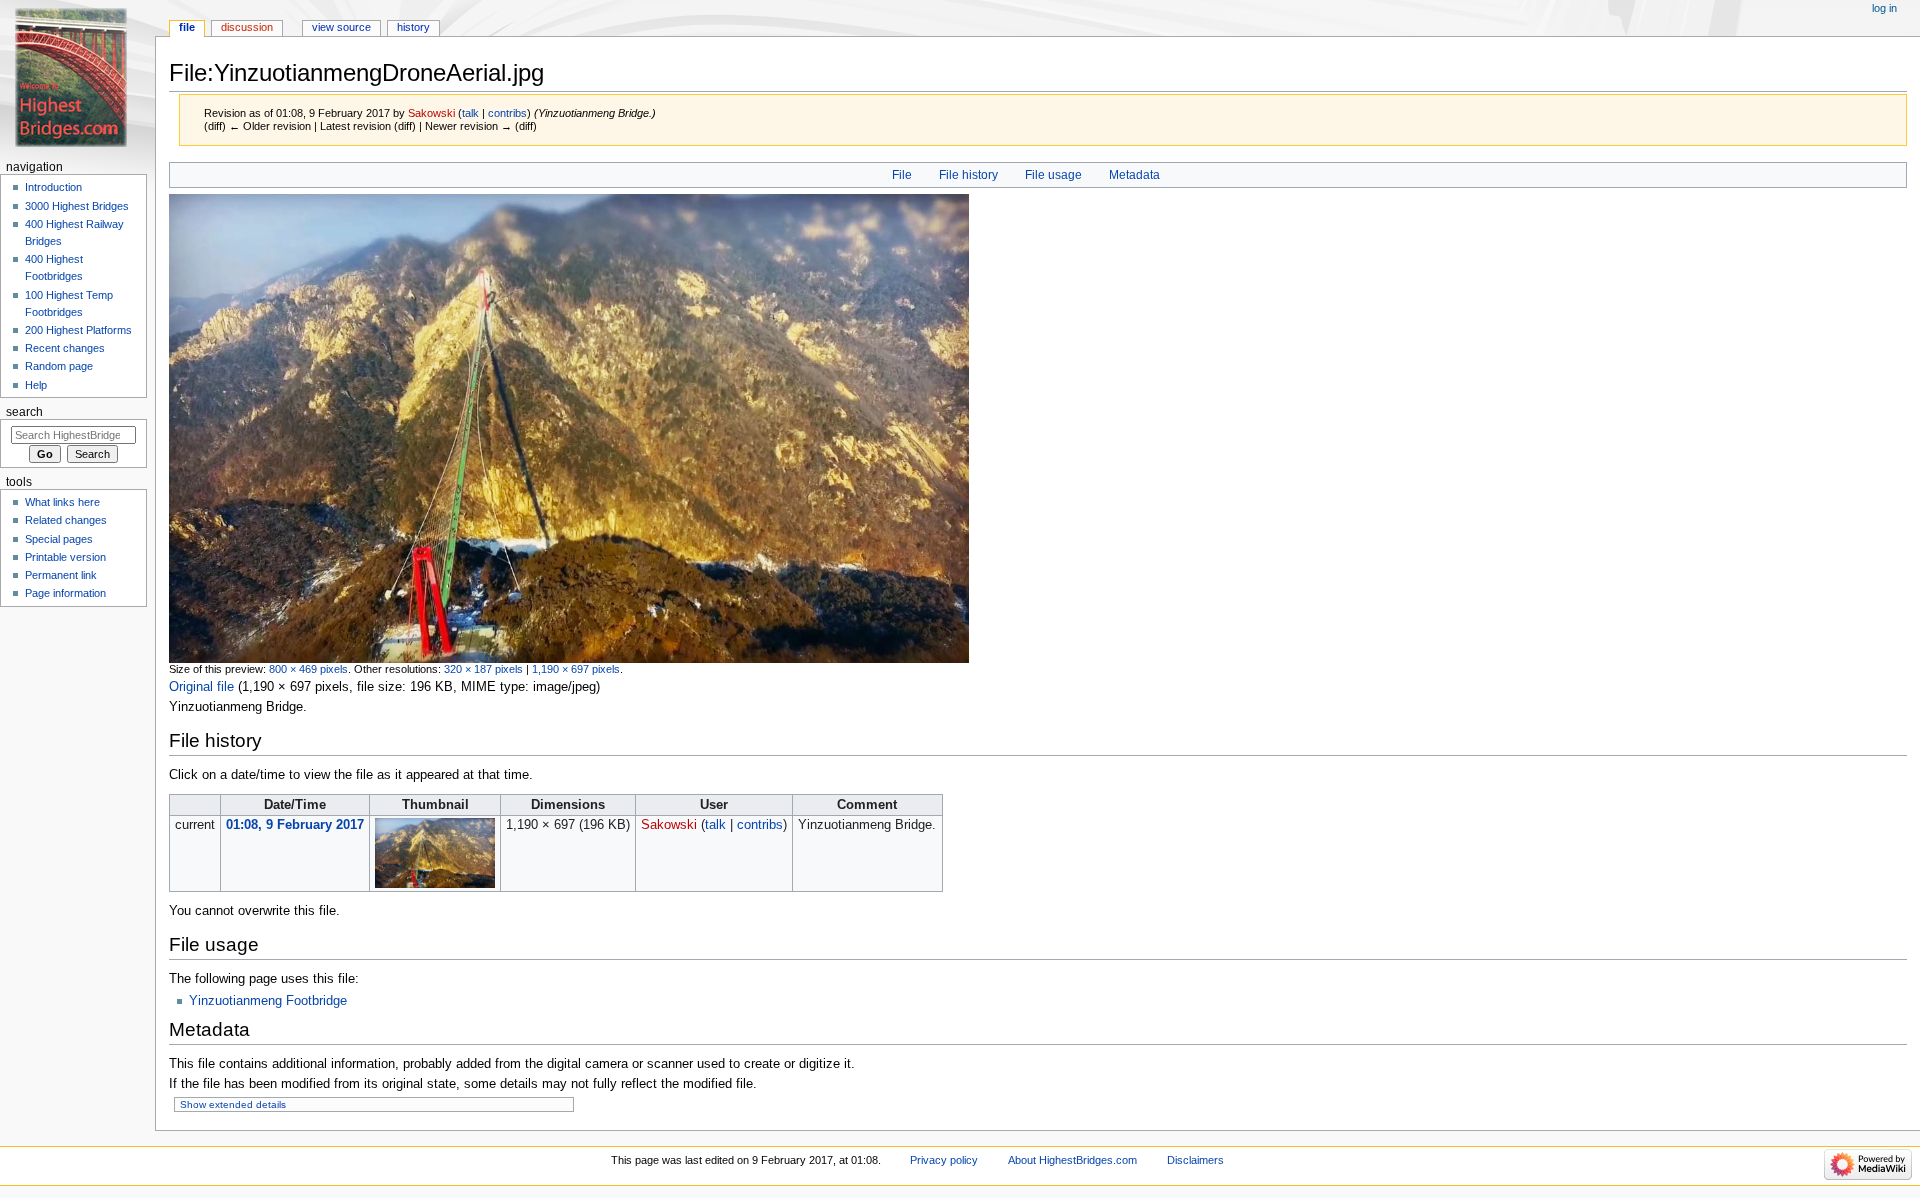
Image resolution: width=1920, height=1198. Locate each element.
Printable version (65, 557)
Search (24, 412)
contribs (507, 113)
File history (968, 175)
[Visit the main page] (77, 77)
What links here (62, 502)
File (902, 175)
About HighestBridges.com (1072, 1160)
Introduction (53, 187)
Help (36, 385)
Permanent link (61, 575)
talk (470, 113)
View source (341, 27)
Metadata (1134, 175)
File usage (1053, 175)
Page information (65, 593)
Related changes (66, 520)
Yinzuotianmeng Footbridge (268, 1001)
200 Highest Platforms (78, 330)
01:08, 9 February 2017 (295, 825)
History (413, 27)
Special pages (59, 539)
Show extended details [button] (233, 1104)
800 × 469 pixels (308, 669)
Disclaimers (1195, 1160)
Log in (1884, 8)
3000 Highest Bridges (77, 206)
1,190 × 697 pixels (576, 669)
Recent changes (65, 348)
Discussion (247, 27)
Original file (201, 687)
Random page (59, 366)
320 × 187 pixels (483, 669)
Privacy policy (944, 1160)
